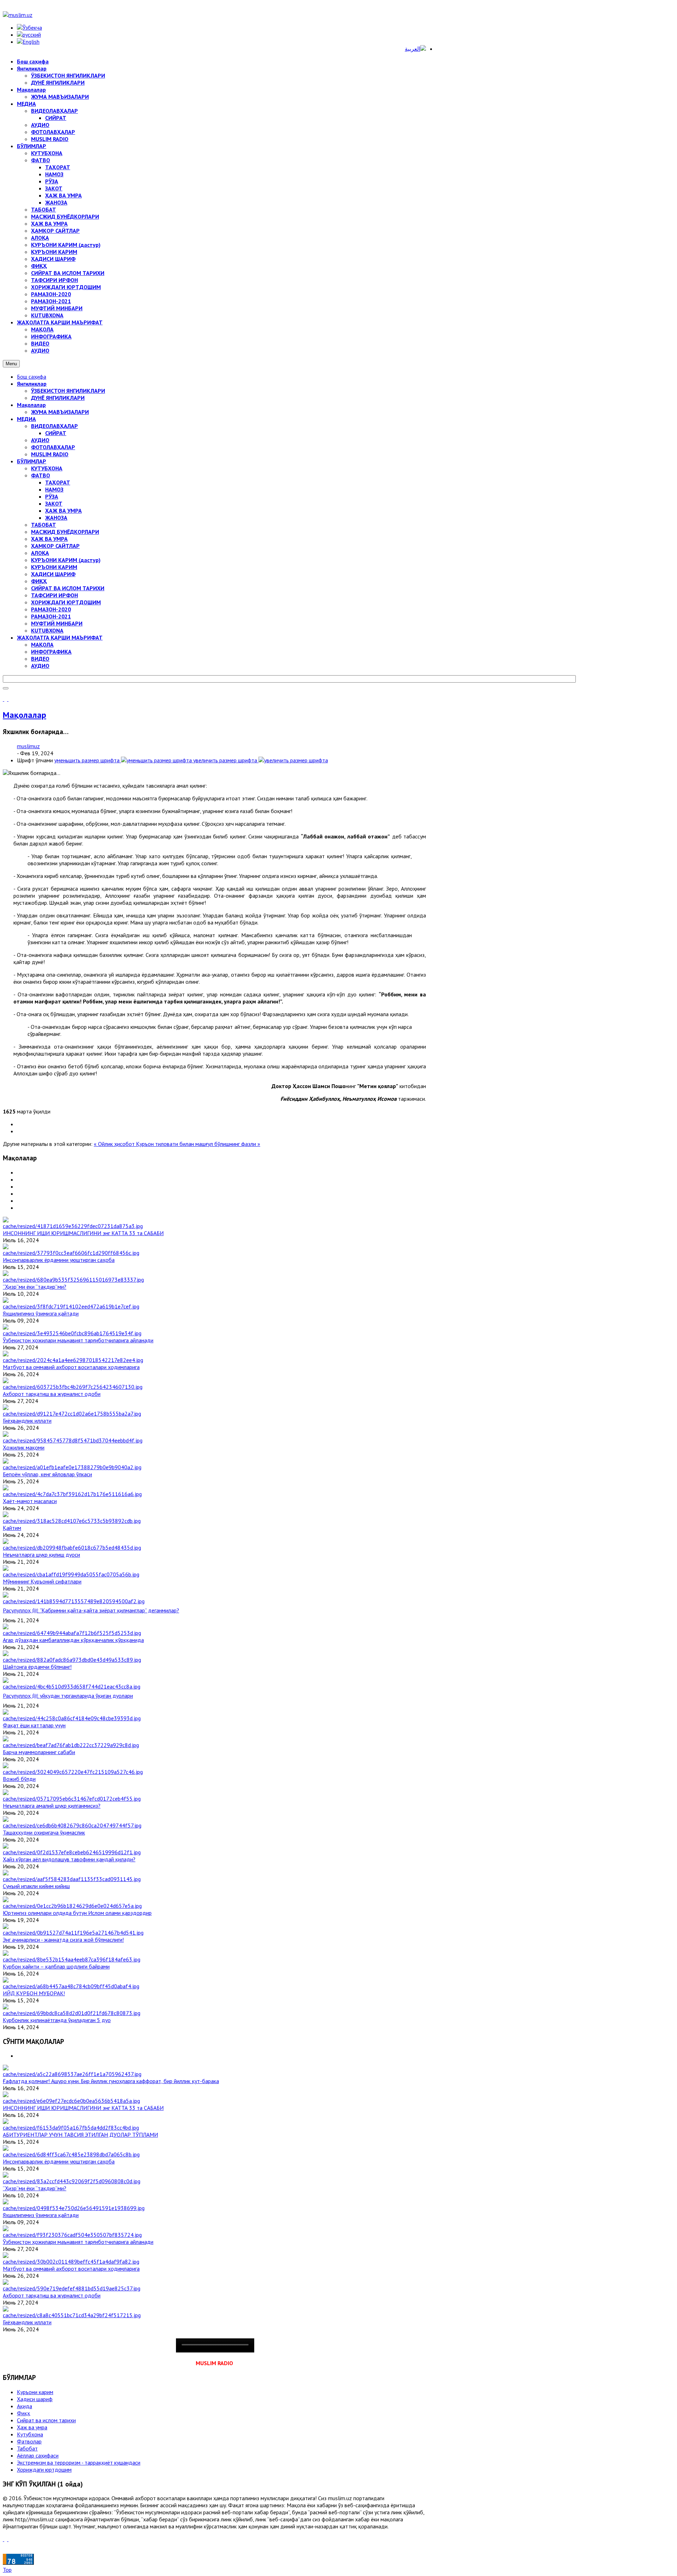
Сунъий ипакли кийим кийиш (36, 1886)
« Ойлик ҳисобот (115, 1144)
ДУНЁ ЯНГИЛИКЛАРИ (58, 398)
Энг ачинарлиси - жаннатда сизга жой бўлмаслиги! (63, 1940)
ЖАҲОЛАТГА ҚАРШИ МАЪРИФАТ (60, 637)
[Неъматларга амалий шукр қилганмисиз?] (72, 1799)
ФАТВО (41, 475)
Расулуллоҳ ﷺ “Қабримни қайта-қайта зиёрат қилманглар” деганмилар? (91, 1610)
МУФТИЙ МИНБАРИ (57, 623)
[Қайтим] (72, 1521)
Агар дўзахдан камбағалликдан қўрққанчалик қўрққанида (73, 1640)
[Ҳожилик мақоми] (73, 1440)
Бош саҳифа (32, 377)
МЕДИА (26, 419)
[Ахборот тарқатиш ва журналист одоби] (73, 1387)
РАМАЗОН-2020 (51, 609)
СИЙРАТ (56, 433)
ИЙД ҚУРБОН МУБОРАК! (34, 1993)
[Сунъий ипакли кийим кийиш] (72, 1879)
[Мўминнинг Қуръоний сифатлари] (71, 1574)
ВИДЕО (40, 659)
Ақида (25, 2406)
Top (7, 2570)
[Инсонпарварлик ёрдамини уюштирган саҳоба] (71, 1253)
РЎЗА (52, 496)
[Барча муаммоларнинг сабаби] (71, 1745)
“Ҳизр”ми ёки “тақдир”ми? (35, 1287)
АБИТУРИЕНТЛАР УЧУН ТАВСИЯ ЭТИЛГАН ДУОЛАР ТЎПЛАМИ (80, 2135)
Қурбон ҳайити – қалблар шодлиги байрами (56, 1966)
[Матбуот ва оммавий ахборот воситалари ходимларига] (73, 1360)
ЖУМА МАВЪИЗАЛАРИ (60, 412)
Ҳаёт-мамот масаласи (30, 1501)
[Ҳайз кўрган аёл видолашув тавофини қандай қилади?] (72, 1852)
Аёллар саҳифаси (38, 2455)
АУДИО (40, 440)
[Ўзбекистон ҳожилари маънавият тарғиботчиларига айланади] (72, 1333)
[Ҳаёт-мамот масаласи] (72, 1494)
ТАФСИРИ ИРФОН (54, 595)
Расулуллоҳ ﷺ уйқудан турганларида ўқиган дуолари (68, 1696)
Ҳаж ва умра (32, 2427)
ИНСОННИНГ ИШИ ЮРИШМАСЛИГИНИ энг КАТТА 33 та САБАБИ (83, 1233)
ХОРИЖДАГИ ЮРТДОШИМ (66, 602)
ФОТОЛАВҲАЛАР (53, 447)
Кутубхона (30, 2434)
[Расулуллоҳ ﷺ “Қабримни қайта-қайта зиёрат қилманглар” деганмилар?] (74, 1601)
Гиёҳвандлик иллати (27, 1421)
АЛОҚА (40, 553)
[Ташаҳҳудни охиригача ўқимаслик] (72, 1825)
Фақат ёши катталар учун (34, 1725)
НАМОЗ (54, 489)
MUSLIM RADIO (50, 454)
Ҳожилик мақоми (24, 1447)
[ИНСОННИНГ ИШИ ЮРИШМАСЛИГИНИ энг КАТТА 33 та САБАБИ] (73, 1226)
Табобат (27, 2448)
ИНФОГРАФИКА (51, 652)
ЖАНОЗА (56, 518)
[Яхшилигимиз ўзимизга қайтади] (71, 1306)
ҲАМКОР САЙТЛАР (55, 546)
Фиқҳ (23, 2413)
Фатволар (29, 2441)
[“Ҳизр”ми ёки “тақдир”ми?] (73, 1280)
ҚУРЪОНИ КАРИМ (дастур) (66, 560)
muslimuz (28, 746)
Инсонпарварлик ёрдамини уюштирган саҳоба (59, 1260)
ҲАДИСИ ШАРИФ (53, 574)
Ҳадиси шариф (35, 2399)
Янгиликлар (32, 384)
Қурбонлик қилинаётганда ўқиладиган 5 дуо (57, 2020)
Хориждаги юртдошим (44, 2470)
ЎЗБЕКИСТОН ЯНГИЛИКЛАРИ (68, 391)
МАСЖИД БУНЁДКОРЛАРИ (65, 532)
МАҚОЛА (42, 645)
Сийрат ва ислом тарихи (46, 2420)
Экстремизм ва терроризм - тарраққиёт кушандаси (79, 2462)
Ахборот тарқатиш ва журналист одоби (52, 1394)
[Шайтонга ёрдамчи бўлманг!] (72, 1660)
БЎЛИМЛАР (32, 461)
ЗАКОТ (54, 503)
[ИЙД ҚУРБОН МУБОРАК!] (71, 1986)
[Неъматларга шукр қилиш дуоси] (72, 1548)
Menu (11, 364)
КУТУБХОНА (47, 468)
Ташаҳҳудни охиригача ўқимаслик (44, 1832)
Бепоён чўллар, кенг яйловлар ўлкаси (47, 1474)
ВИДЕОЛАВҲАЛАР (54, 426)
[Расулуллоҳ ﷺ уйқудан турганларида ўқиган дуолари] (72, 1686)
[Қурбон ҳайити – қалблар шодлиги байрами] (72, 1959)
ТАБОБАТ (44, 525)
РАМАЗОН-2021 (51, 616)
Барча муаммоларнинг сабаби (39, 1752)
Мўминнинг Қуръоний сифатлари (42, 1581)
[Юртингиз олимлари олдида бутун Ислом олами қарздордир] (72, 1906)
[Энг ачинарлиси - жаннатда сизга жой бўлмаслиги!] (73, 1933)
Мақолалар (31, 405)
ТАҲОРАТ (58, 482)
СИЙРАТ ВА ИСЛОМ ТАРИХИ (68, 588)
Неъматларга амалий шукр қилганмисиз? (52, 1806)
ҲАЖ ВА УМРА (63, 511)
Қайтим (12, 1528)
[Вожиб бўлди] (73, 1772)
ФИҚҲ (39, 581)
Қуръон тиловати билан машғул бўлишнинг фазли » (198, 1144)
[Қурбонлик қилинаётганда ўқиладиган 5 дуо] (72, 2013)
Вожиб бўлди (19, 1779)
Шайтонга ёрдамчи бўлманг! (37, 1667)
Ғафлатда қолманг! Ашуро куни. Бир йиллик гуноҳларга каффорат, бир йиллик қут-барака (111, 2081)
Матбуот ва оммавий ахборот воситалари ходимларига (71, 1367)
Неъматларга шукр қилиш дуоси (41, 1555)
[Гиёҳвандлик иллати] (72, 1414)
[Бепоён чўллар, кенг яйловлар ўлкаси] (72, 1467)
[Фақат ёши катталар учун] (72, 1718)
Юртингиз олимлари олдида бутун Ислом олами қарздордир (77, 1913)
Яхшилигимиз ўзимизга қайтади (41, 1313)
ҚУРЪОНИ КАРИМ (54, 567)
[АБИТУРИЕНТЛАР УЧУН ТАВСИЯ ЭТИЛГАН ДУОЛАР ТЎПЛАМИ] (71, 2128)
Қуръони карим (35, 2392)
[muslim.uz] (18, 15)
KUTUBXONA (47, 630)
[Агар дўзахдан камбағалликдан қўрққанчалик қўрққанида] (72, 1633)
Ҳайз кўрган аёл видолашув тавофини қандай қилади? (69, 1859)
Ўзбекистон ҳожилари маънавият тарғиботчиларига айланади (78, 1340)
